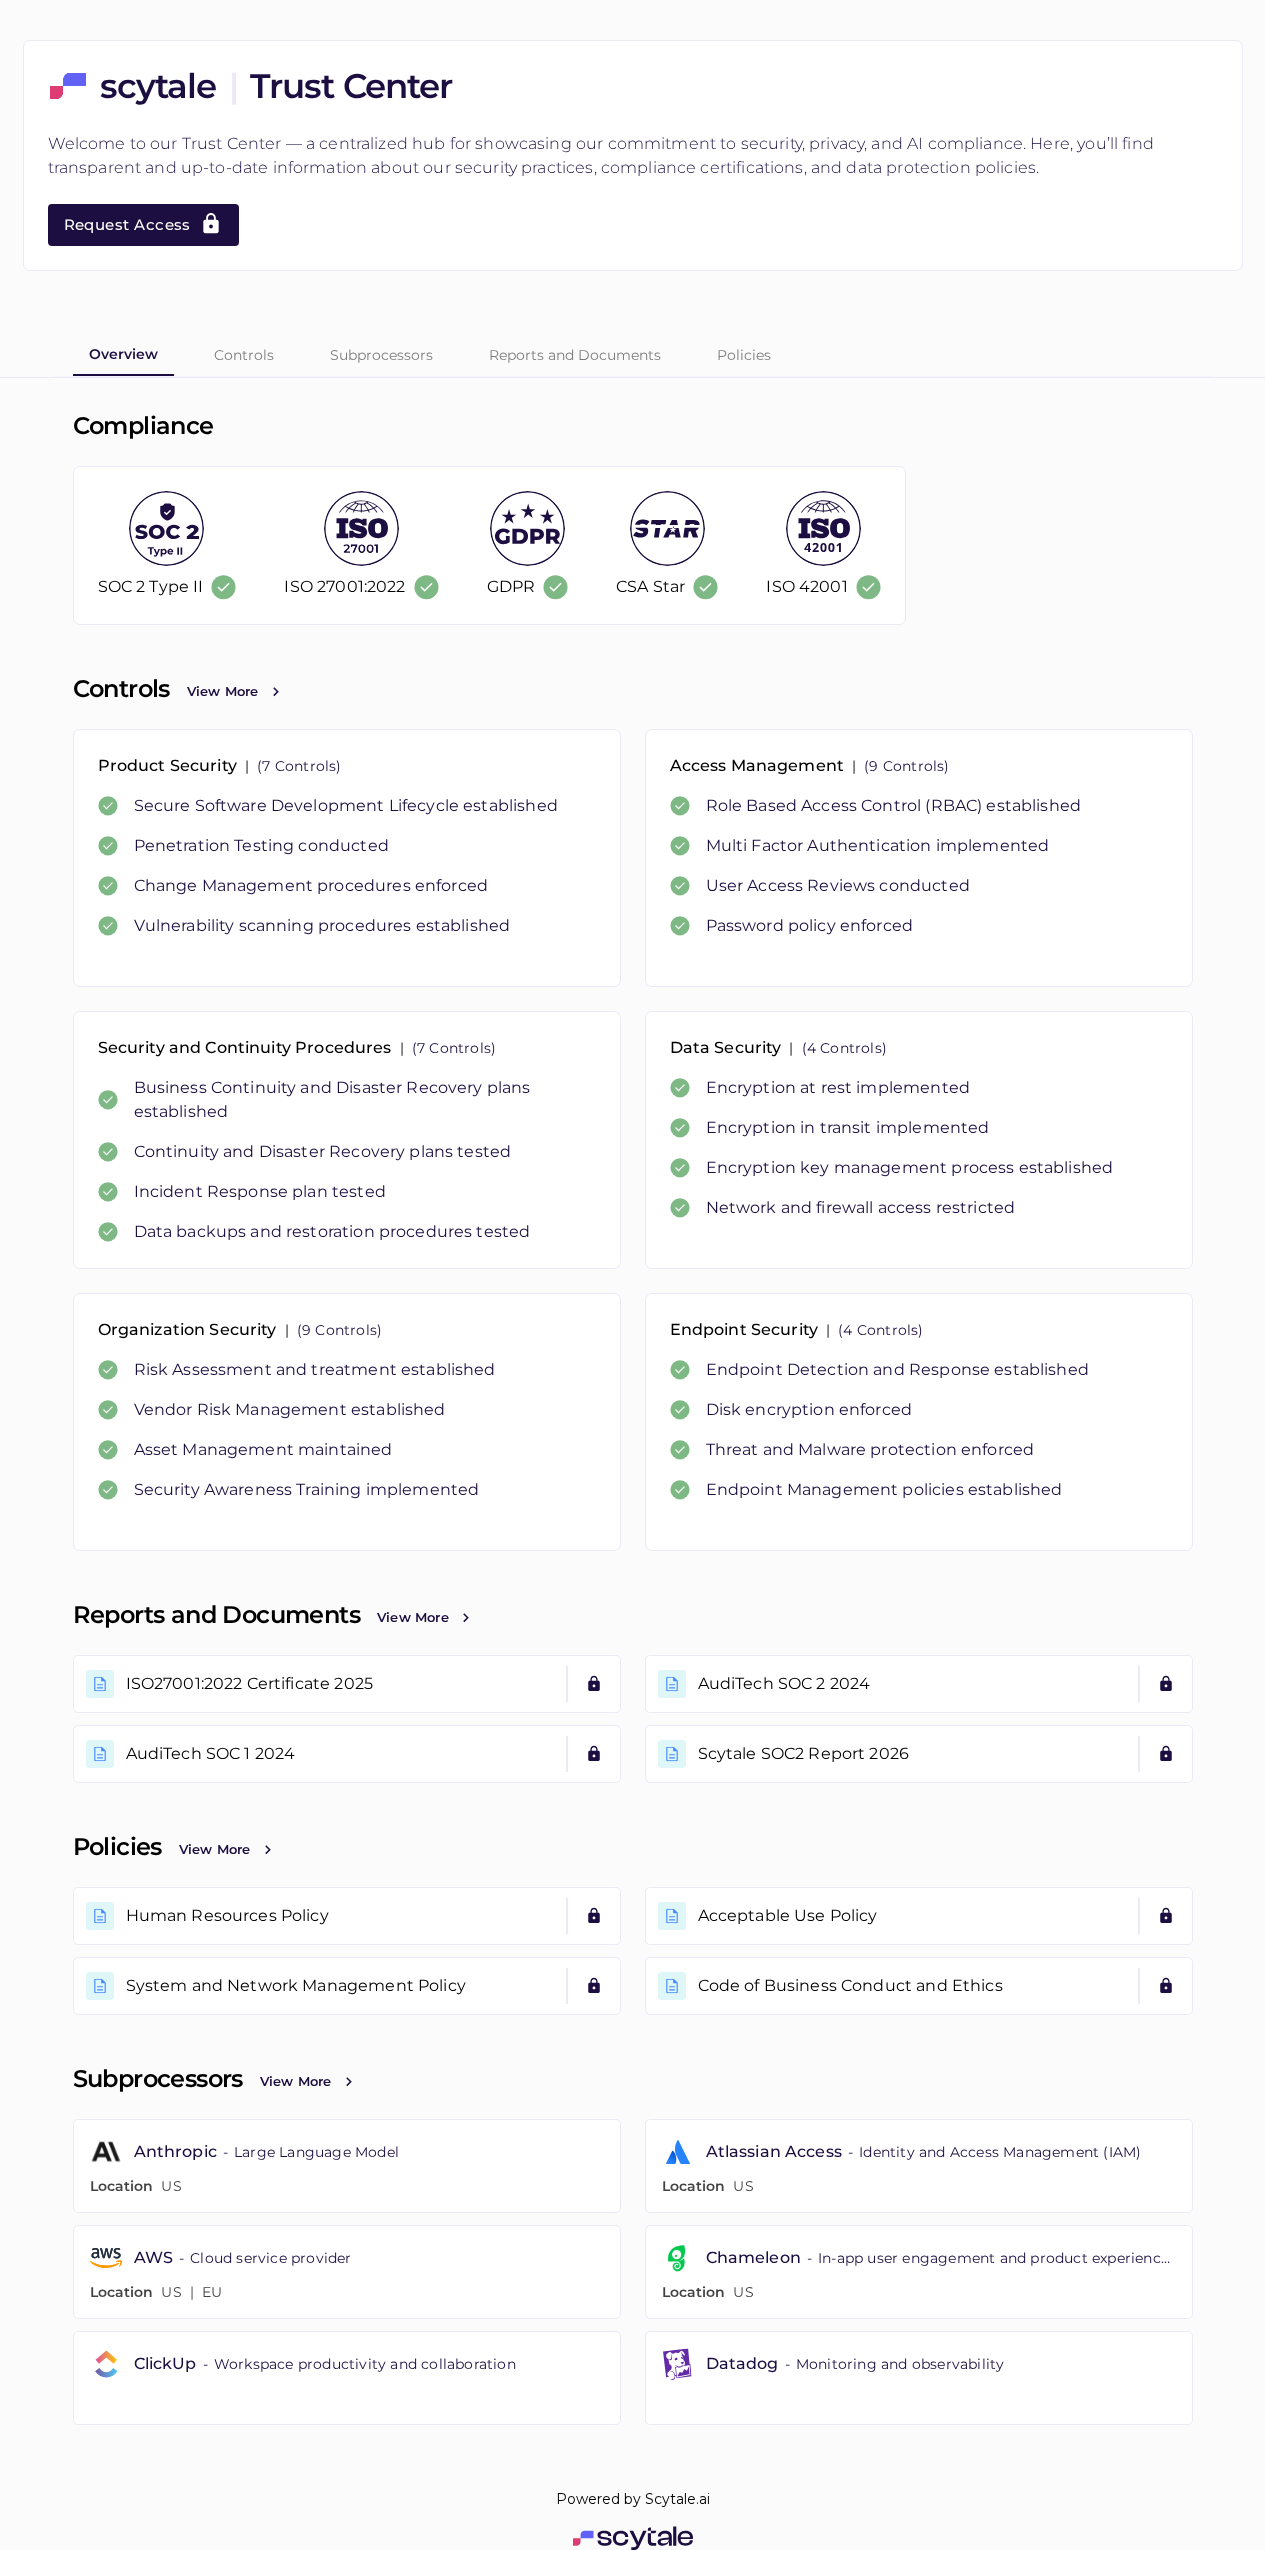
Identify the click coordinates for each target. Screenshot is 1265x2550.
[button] (347, 858)
